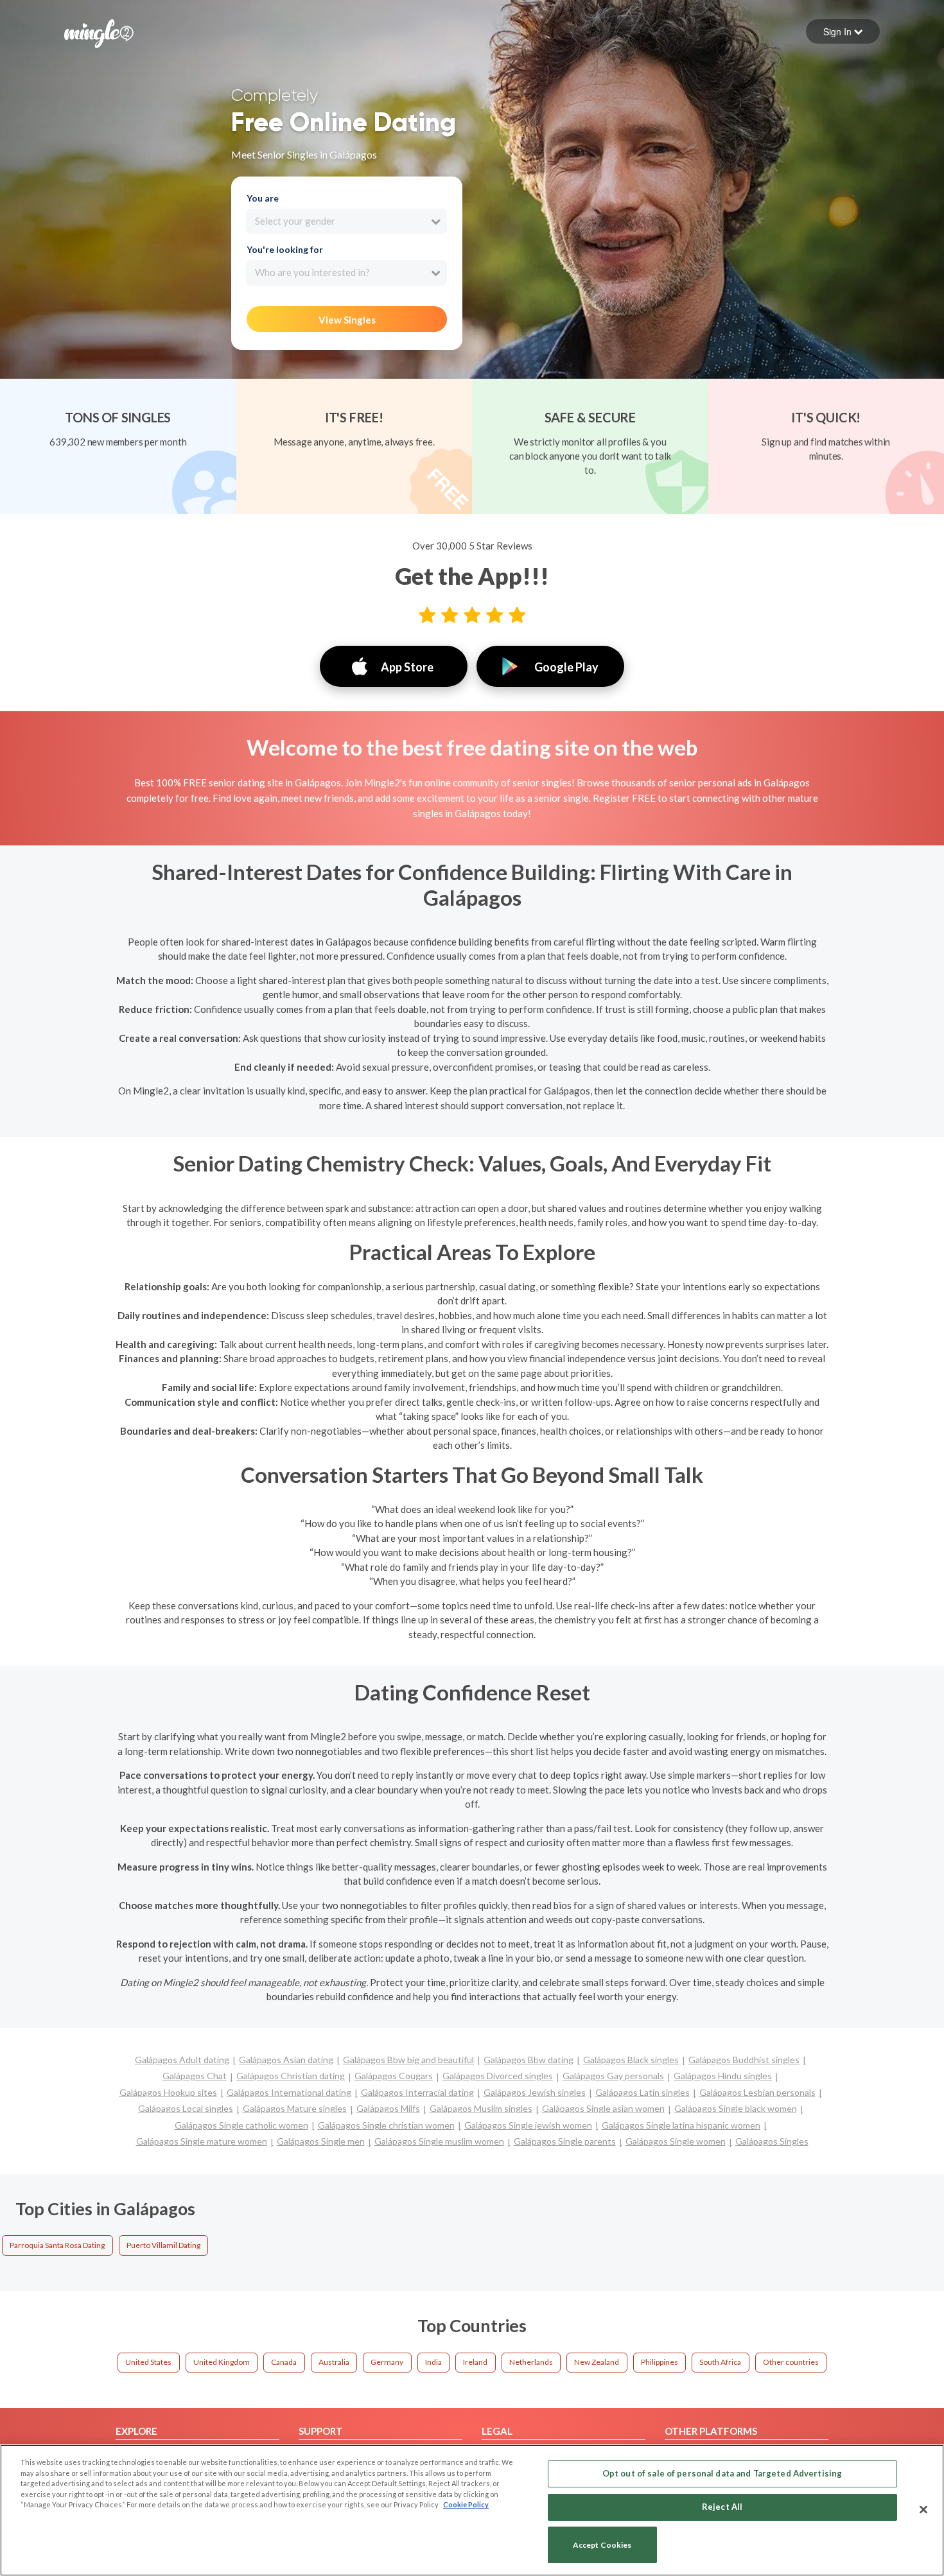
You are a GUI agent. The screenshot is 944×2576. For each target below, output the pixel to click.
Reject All (722, 2507)
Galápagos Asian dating (286, 2060)
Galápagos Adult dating (182, 2060)
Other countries (791, 2362)
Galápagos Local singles (186, 2108)
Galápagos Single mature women (202, 2141)
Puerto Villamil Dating (163, 2245)
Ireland (475, 2362)
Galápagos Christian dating (291, 2076)
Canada (284, 2362)
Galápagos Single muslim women (439, 2141)
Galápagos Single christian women (386, 2125)
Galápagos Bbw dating (529, 2060)
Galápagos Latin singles (642, 2092)
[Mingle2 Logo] (99, 32)
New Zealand (597, 2362)
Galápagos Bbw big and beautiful (408, 2060)
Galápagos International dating (289, 2092)
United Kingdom (222, 2362)
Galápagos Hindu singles (723, 2076)
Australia (334, 2362)
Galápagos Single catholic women (241, 2125)
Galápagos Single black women (736, 2108)
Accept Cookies (602, 2545)
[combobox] (346, 221)
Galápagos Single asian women (603, 2108)
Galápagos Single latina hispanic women (681, 2125)
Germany (387, 2362)
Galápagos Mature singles (295, 2108)
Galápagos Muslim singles (481, 2108)
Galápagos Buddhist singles (744, 2060)
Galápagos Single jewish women (528, 2125)
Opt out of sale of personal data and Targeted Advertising (722, 2473)
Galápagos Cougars (394, 2076)
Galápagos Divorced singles (498, 2076)
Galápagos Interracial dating (417, 2092)
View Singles (347, 320)
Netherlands (531, 2362)
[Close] (923, 2509)
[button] (843, 31)
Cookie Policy (466, 2504)
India (433, 2362)
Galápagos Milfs (388, 2108)
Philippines (660, 2362)
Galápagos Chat (195, 2076)
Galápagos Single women (676, 2141)
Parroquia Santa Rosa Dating (57, 2245)
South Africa (720, 2362)
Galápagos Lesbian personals (757, 2092)
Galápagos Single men (321, 2141)
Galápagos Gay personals (613, 2076)
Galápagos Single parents (565, 2141)
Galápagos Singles (772, 2141)
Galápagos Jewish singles (535, 2092)
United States (148, 2362)
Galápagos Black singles (631, 2060)
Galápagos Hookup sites (168, 2092)
